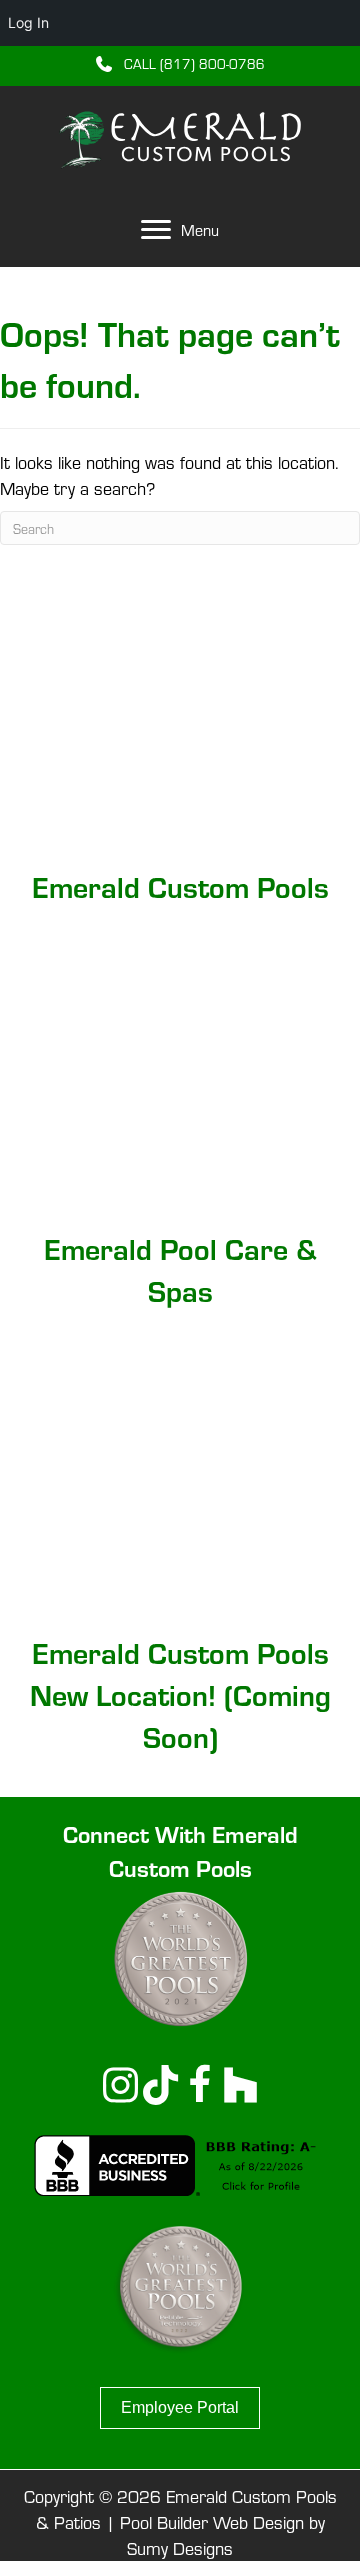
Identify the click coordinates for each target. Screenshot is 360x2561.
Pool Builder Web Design (212, 2521)
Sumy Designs (180, 2547)
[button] (180, 63)
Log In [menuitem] (28, 22)
